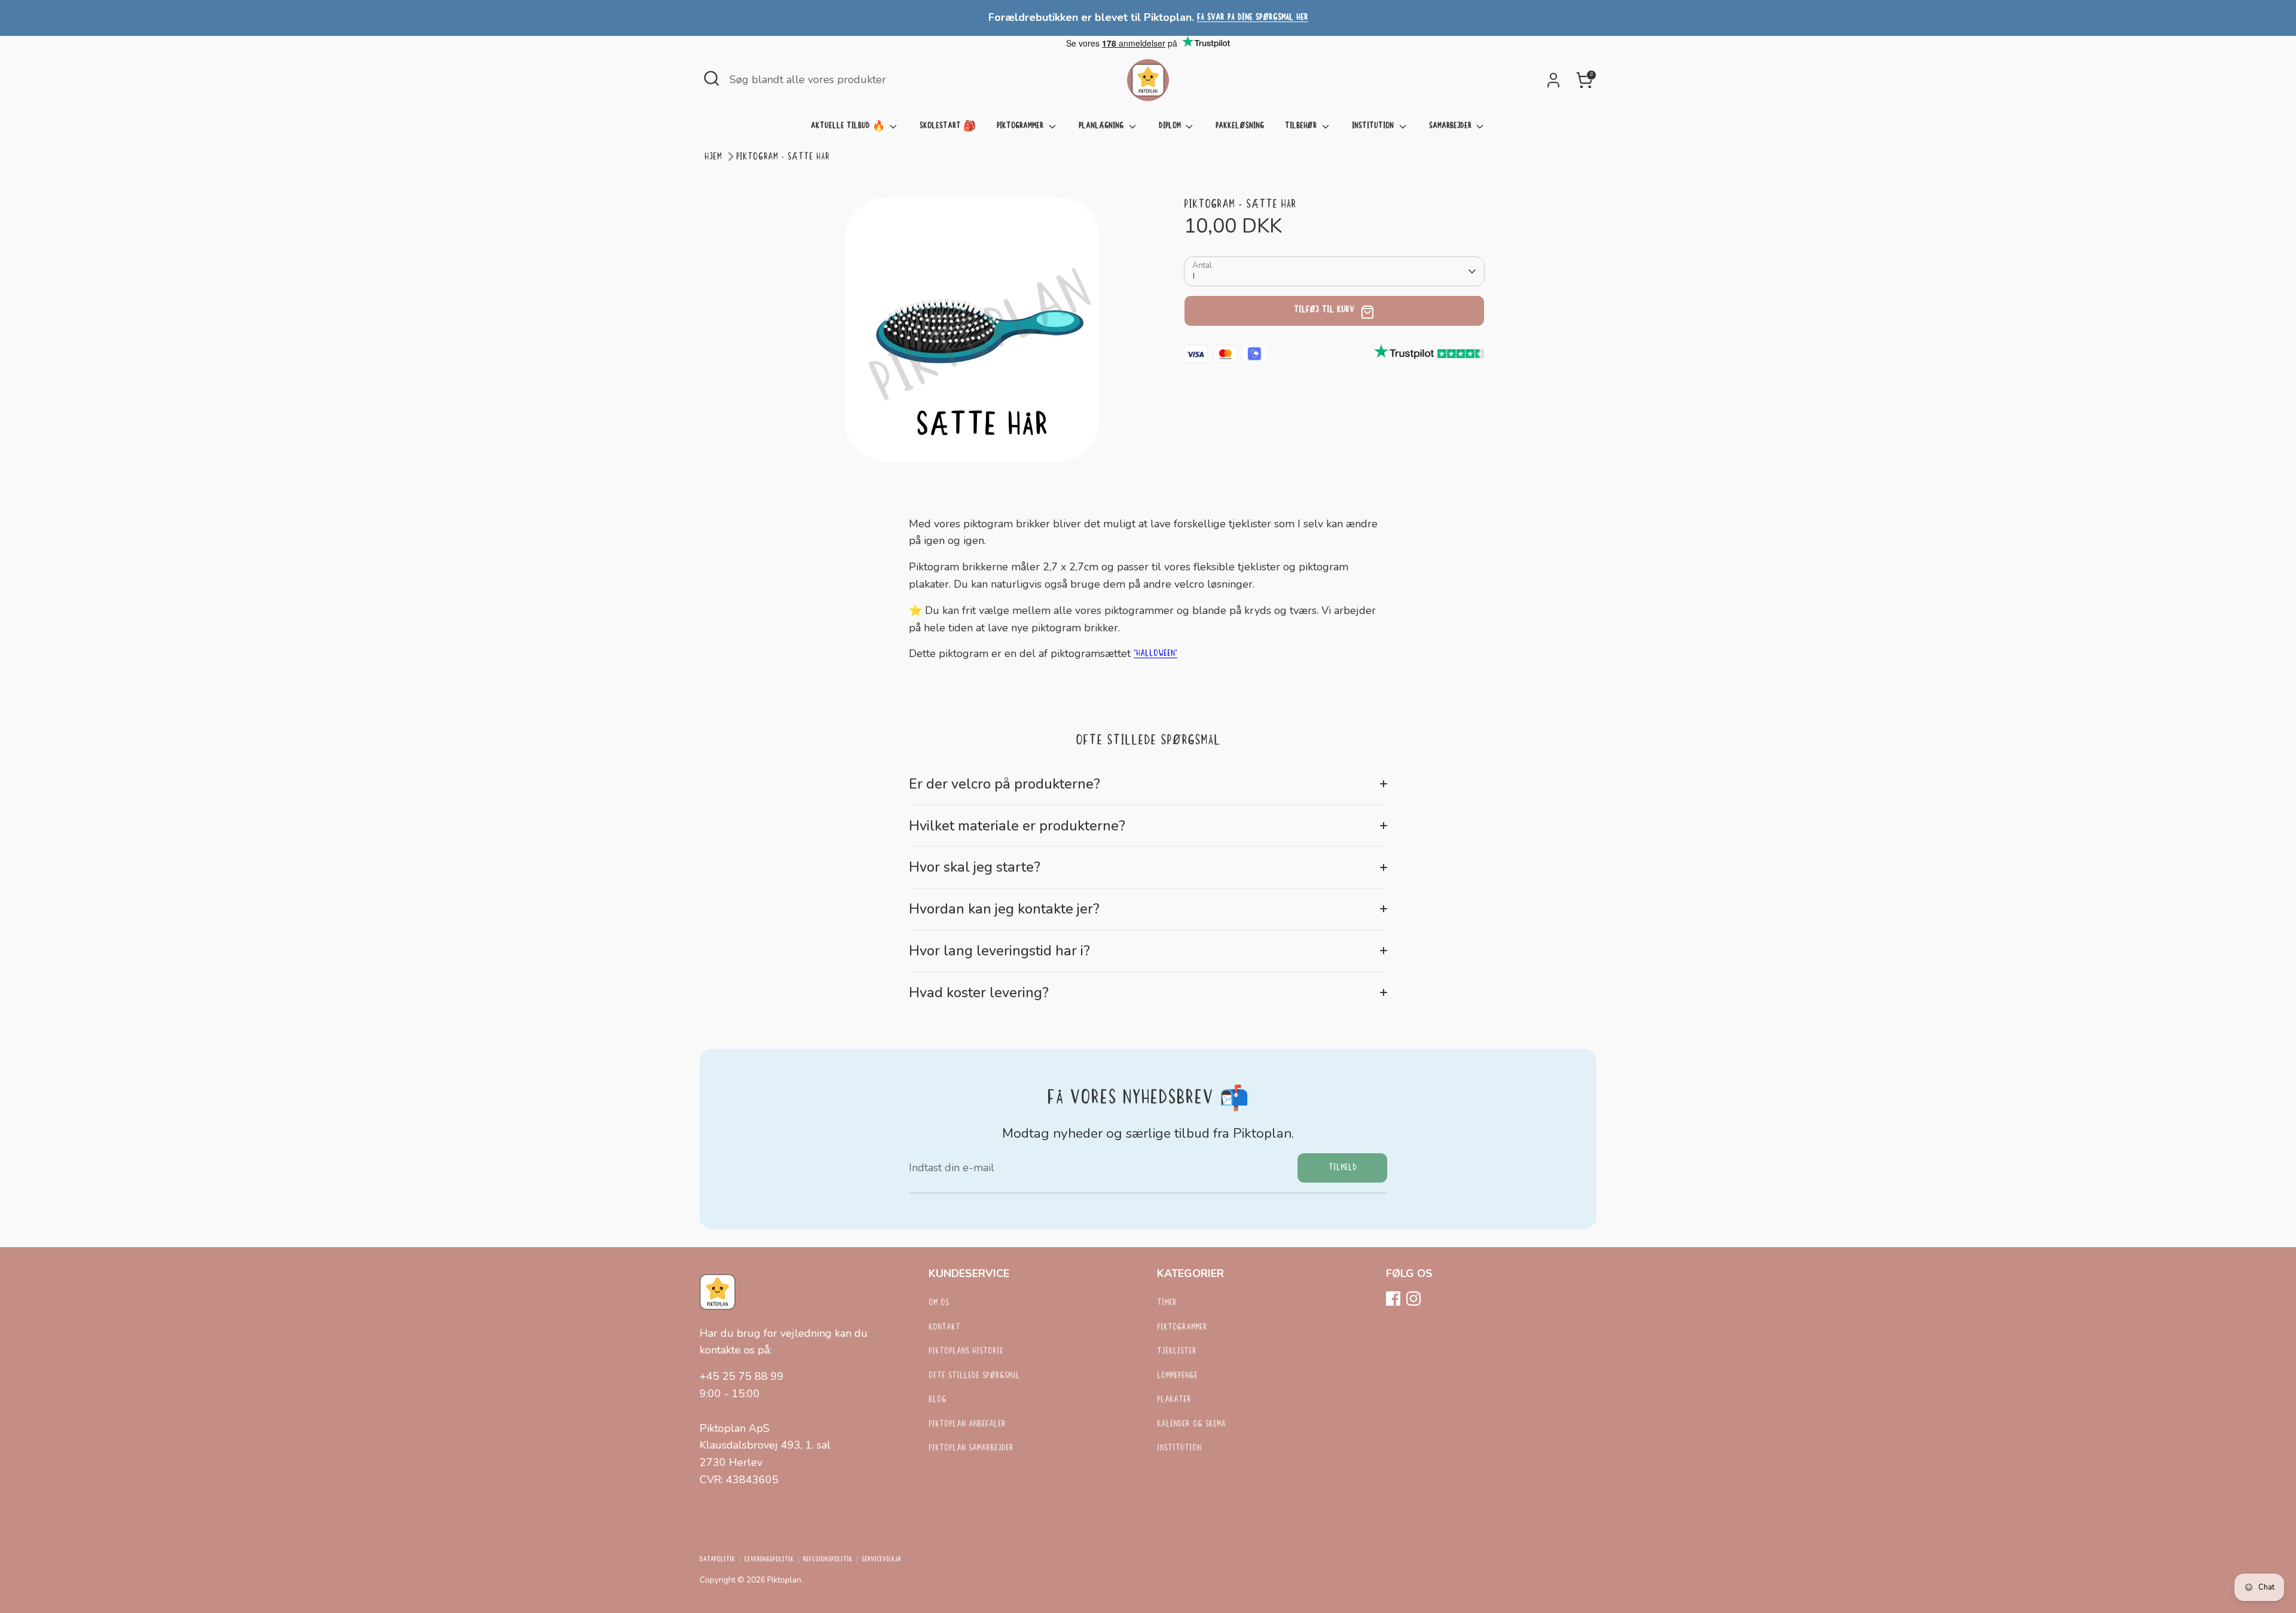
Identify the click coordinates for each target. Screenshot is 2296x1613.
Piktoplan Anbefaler (967, 1424)
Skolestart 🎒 (948, 126)
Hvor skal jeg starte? (975, 867)
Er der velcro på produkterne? (1004, 784)
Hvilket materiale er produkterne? (1017, 826)
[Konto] (1553, 80)
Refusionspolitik (828, 1560)
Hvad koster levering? (979, 992)
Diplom (1171, 126)
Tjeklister (1177, 1351)
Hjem (713, 157)
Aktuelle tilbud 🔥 (849, 126)
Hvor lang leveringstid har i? (999, 951)
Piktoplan (784, 1580)
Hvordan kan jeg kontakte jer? (1004, 909)
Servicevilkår (881, 1560)
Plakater (1174, 1400)
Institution (1374, 126)
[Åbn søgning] (712, 78)
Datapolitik (717, 1560)
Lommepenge (1177, 1376)
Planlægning (1102, 126)
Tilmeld (1343, 1168)
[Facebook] (1393, 1299)
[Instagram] (1413, 1299)
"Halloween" (1155, 654)
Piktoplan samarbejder (971, 1448)
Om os (939, 1303)
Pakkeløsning (1240, 126)
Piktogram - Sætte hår (783, 157)
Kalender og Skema (1191, 1424)
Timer (1167, 1303)
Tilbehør (1302, 126)
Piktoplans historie (966, 1351)
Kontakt (944, 1328)
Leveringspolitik (769, 1560)
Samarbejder (1451, 126)
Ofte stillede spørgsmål (974, 1376)
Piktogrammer (1021, 126)
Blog (938, 1400)
